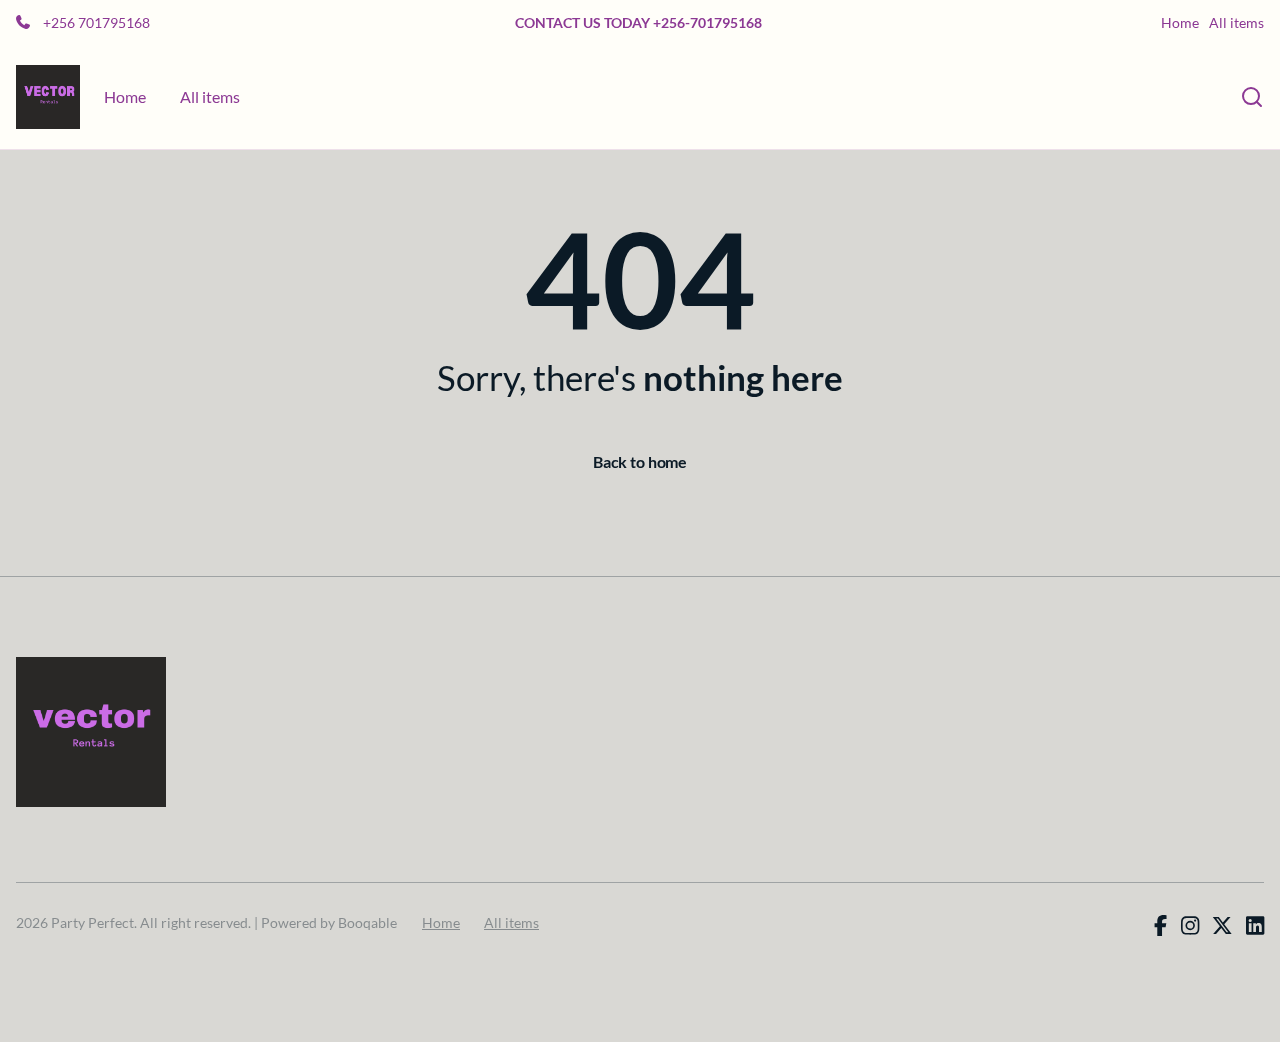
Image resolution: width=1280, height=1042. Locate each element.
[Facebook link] (1160, 926)
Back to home (640, 461)
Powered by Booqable (329, 922)
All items (1236, 23)
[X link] (1222, 926)
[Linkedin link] (1255, 926)
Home (1180, 23)
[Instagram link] (1190, 926)
